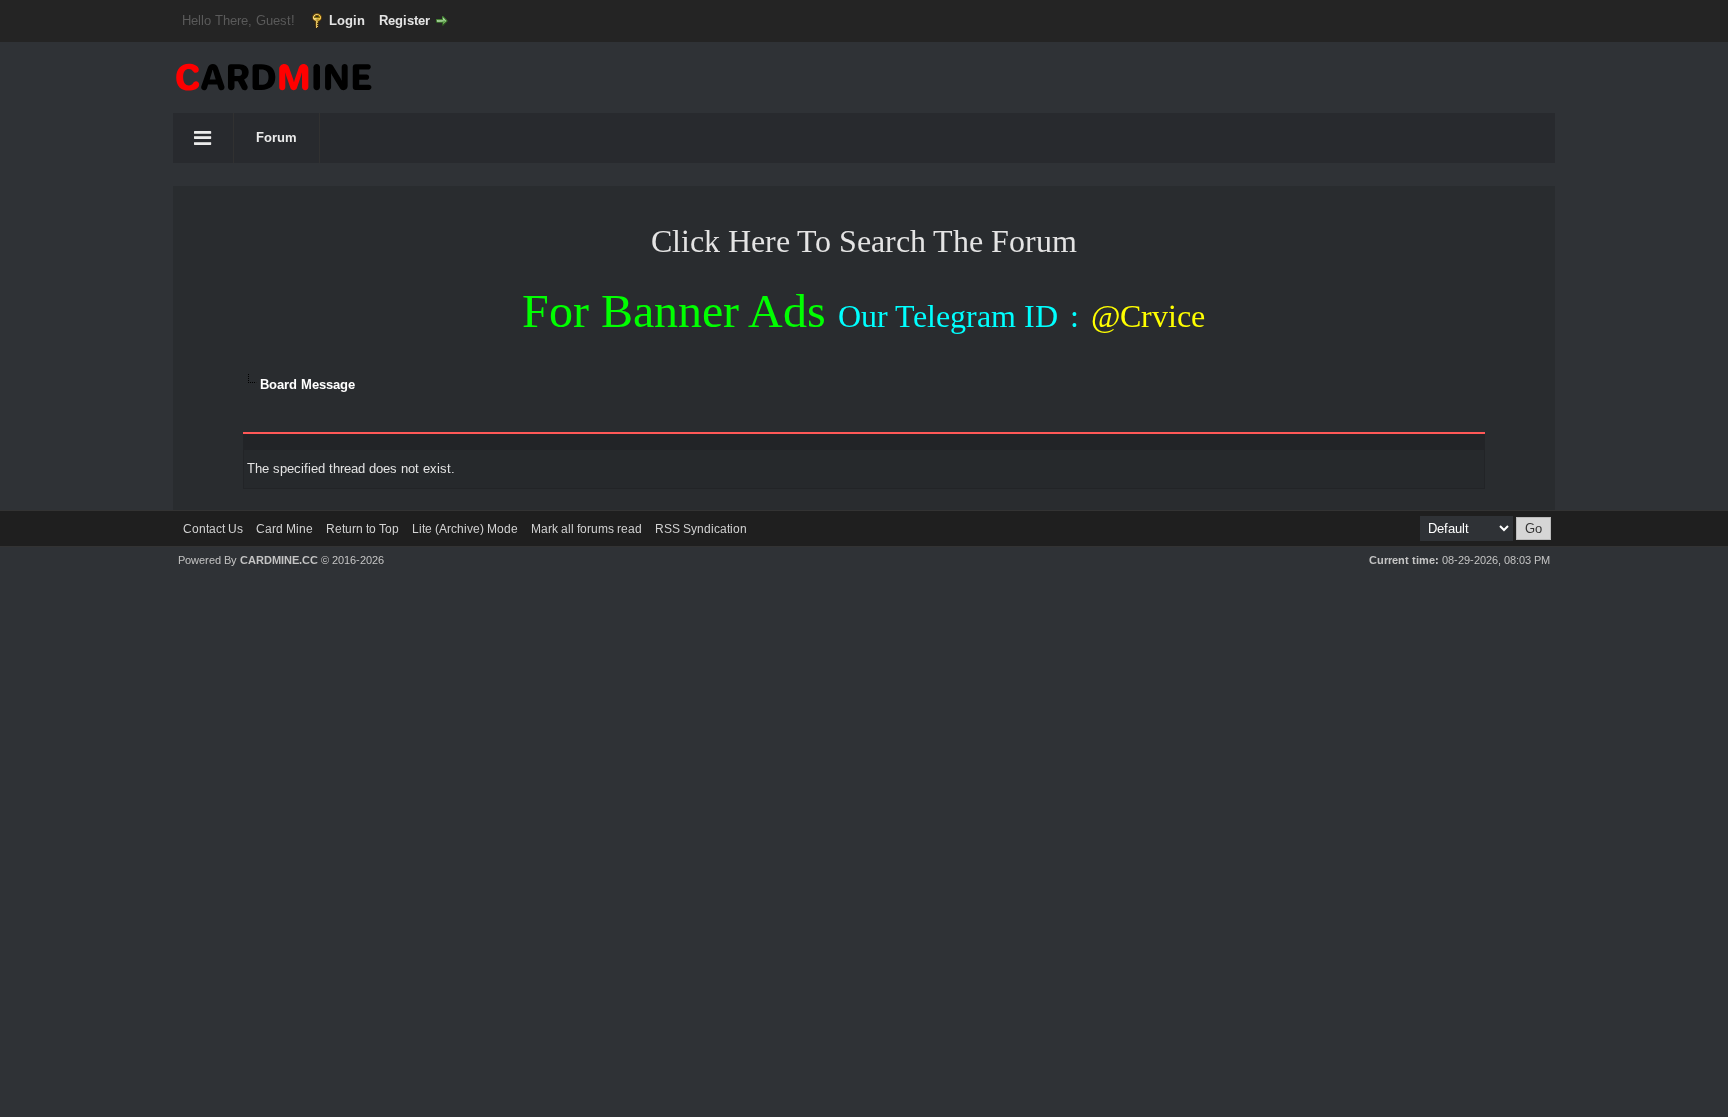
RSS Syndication (701, 529)
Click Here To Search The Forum (864, 241)
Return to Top (362, 529)
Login (347, 20)
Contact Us (213, 529)
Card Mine (284, 529)
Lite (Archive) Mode (465, 529)
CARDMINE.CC (279, 560)
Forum (276, 137)
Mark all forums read (586, 529)
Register (404, 20)
